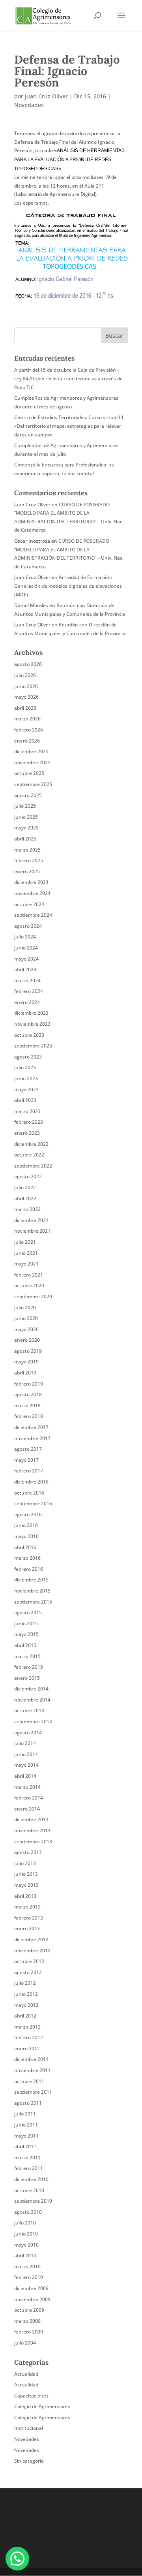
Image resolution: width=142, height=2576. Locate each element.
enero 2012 (27, 2049)
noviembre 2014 (32, 1700)
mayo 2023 (26, 1090)
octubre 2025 (29, 773)
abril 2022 (25, 1199)
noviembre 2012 (32, 1951)
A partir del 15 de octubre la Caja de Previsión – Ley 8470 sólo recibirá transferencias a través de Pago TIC (68, 378)
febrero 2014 (29, 1798)
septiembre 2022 (33, 1166)
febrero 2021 (29, 1275)
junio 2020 (26, 1318)
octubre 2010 (29, 2190)
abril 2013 (25, 1896)
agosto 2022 (28, 1176)
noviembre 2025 (32, 762)
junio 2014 (26, 1754)
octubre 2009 (29, 2310)
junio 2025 (26, 817)
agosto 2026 (28, 664)
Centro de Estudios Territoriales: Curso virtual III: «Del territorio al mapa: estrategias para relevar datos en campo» (69, 426)
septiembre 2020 (33, 1296)
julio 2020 (25, 1308)
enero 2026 (27, 741)
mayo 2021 (26, 1264)
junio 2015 (26, 1624)
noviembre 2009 (32, 2299)
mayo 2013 (26, 1885)
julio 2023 (25, 1067)
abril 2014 (25, 1776)
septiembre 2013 (33, 1842)
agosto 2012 (28, 1972)
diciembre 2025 (31, 751)
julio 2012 (25, 1983)
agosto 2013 (28, 1852)
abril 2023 (25, 1100)
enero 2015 (27, 1678)
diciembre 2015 (31, 1580)
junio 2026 (26, 686)
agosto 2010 (28, 2212)
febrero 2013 (29, 1918)
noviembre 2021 (32, 1231)
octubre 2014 (29, 1710)
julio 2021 (25, 1242)
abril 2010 (25, 2255)
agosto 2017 (28, 1449)
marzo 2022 (27, 1209)
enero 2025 (27, 872)
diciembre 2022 (31, 1144)
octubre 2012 (29, 1961)
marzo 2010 (27, 2267)
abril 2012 (25, 2016)
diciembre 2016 (31, 1482)
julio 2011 (25, 2114)
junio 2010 (26, 2234)
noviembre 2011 (32, 2070)
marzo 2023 (27, 1111)
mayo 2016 (26, 1536)
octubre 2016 (29, 1493)
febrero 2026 (29, 730)
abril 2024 (25, 969)
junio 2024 (26, 948)
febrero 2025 (29, 860)
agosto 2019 (28, 1351)
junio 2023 (26, 1078)
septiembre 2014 (33, 1721)
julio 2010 (25, 2223)
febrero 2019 (29, 1384)
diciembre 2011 (31, 2059)
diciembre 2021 (31, 1220)
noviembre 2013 (32, 1830)
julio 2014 (25, 1743)
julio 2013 (25, 1863)
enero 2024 (27, 1002)
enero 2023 (27, 1133)
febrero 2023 (29, 1122)
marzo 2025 (27, 850)
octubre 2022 (29, 1155)
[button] (17, 2559)
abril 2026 (25, 708)
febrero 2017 (29, 1471)
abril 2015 (25, 1645)
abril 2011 (25, 2146)
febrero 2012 (29, 2037)
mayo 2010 (26, 2245)
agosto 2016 (28, 1515)
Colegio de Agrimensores (42, 2406)
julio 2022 (25, 1187)
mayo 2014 (26, 1765)
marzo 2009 (27, 2321)
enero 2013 (27, 1928)
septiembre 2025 (33, 784)
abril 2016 (25, 1547)
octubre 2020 (29, 1285)
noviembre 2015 (32, 1591)
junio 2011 (26, 2125)
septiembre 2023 (33, 1046)
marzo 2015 (27, 1656)
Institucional (29, 2428)
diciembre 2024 (31, 882)
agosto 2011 (28, 2103)
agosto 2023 (28, 1057)
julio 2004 (25, 2343)
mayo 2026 (26, 697)
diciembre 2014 (31, 1689)
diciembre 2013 (31, 1819)
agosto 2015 (28, 1612)
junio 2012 (26, 1994)
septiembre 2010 (33, 2201)
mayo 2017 (26, 1460)
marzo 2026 (27, 719)
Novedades (29, 105)
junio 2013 (26, 1874)
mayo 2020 (26, 1329)
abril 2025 (25, 839)
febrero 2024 (29, 991)
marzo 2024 (27, 981)
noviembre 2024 (32, 893)
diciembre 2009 (31, 2288)
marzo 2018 (27, 1406)
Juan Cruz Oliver (46, 96)
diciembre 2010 (31, 2179)
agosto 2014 (28, 1733)
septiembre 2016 (33, 1503)
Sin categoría (29, 2461)
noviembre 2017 (32, 1438)
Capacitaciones (31, 2396)
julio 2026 (25, 675)
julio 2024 (25, 937)
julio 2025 (25, 806)
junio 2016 (26, 1525)
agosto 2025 (28, 795)
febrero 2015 (29, 1667)
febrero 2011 (29, 2168)
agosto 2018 (28, 1394)
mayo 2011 (26, 2136)
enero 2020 (27, 1340)
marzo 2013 (27, 1907)
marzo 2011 (27, 2158)
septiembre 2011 (33, 2092)
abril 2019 (25, 1373)
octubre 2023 (29, 1035)
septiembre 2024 (33, 915)
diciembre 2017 (31, 1427)
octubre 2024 (29, 904)
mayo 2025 (26, 828)
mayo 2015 (26, 1634)
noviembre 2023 (32, 1024)
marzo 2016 (27, 1558)
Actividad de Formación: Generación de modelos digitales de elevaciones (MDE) (68, 586)
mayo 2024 (26, 959)
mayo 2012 (26, 2005)
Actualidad (26, 2374)
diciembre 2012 (31, 1940)
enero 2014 (27, 1809)
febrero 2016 (29, 1569)
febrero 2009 (29, 2332)
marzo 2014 (27, 1787)
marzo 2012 (27, 2027)
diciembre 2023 (31, 1013)
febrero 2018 (29, 1416)
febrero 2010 (29, 2277)
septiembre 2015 (33, 1602)
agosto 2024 (28, 926)
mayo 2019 (26, 1362)
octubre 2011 (29, 2081)
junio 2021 (26, 1253)
